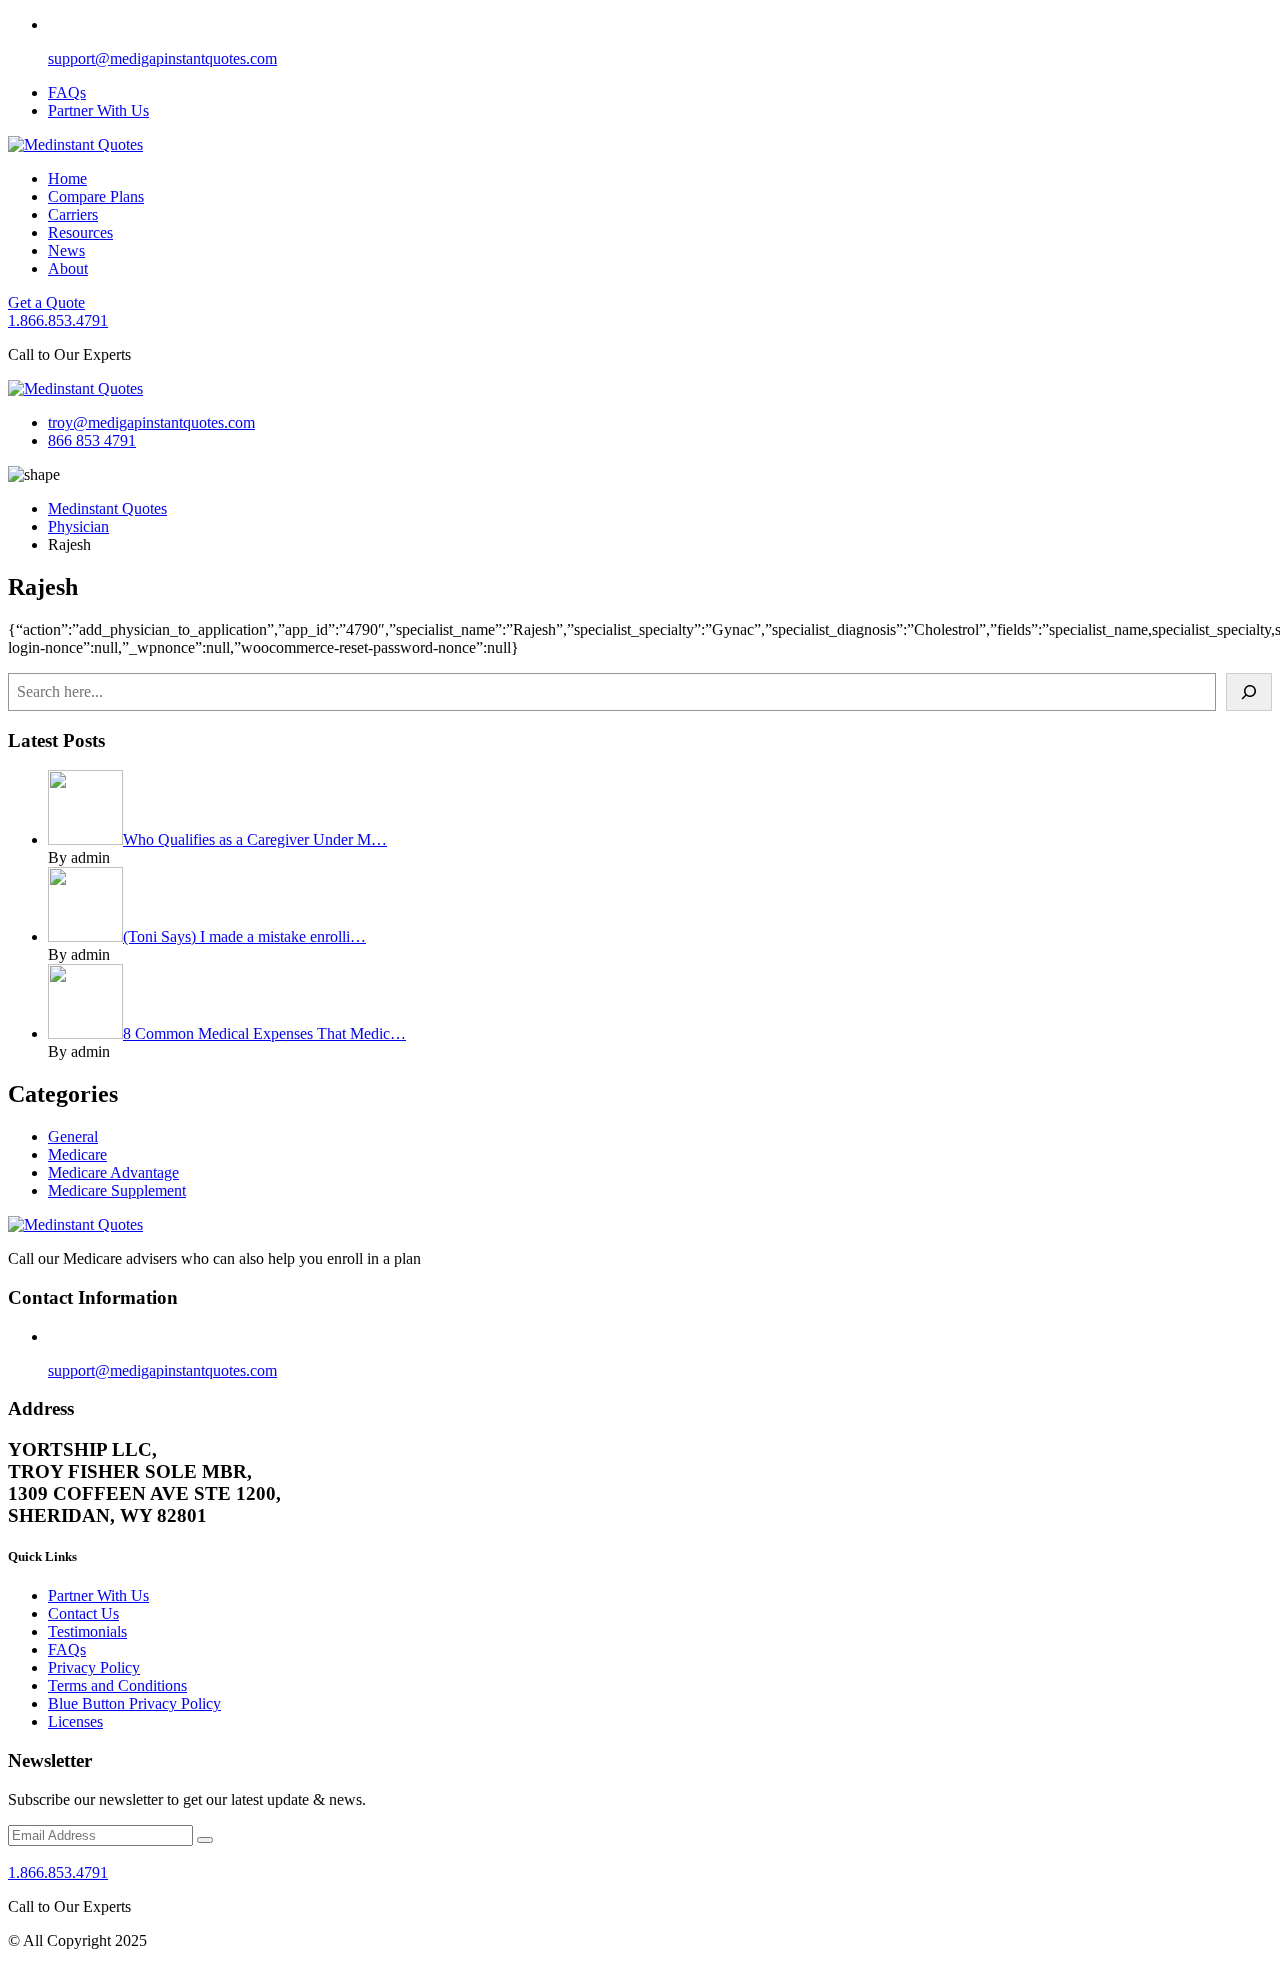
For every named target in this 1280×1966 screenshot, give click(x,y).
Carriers (73, 214)
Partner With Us (98, 110)
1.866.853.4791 (58, 320)
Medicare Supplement (117, 1190)
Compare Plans (96, 196)
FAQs (67, 92)
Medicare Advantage (113, 1172)
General (73, 1136)
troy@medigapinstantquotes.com (151, 422)
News (66, 250)
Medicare (77, 1154)
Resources (80, 232)
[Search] (1249, 692)
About (68, 268)
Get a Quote (46, 302)
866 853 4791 (92, 440)
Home (67, 178)
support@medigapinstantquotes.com (162, 58)
